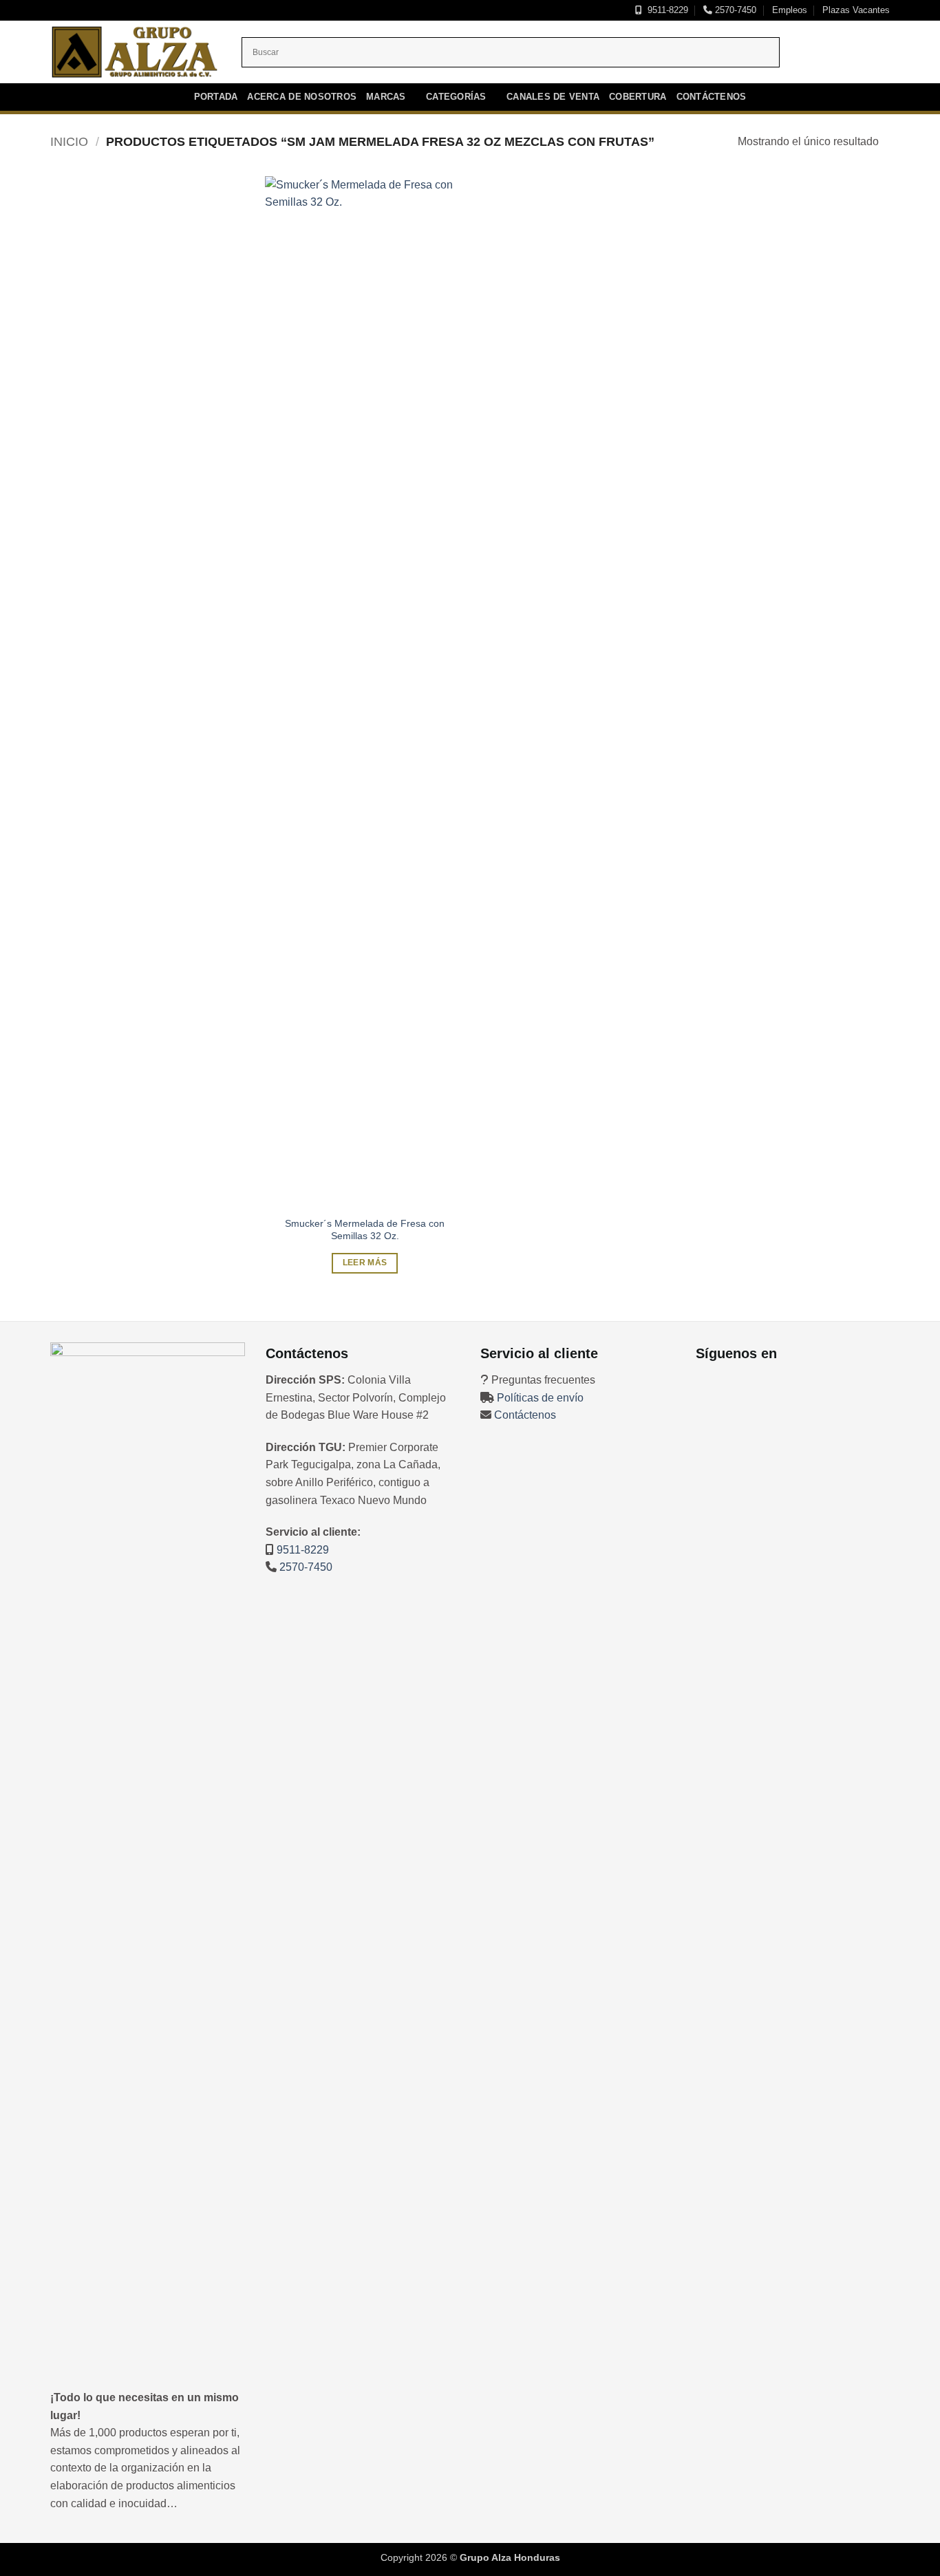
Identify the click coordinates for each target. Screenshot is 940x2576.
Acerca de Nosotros (302, 97)
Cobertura (638, 97)
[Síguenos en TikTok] (853, 52)
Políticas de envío (540, 1398)
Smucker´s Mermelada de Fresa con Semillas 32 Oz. (365, 1230)
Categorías (456, 97)
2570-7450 (734, 10)
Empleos (790, 10)
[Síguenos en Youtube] (871, 52)
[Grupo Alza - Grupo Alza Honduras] (136, 52)
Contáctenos (712, 97)
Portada (216, 97)
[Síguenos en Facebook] (818, 52)
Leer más (365, 1263)
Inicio (69, 141)
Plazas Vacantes (856, 10)
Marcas (386, 97)
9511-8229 (665, 10)
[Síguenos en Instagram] (835, 52)
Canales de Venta (553, 97)
